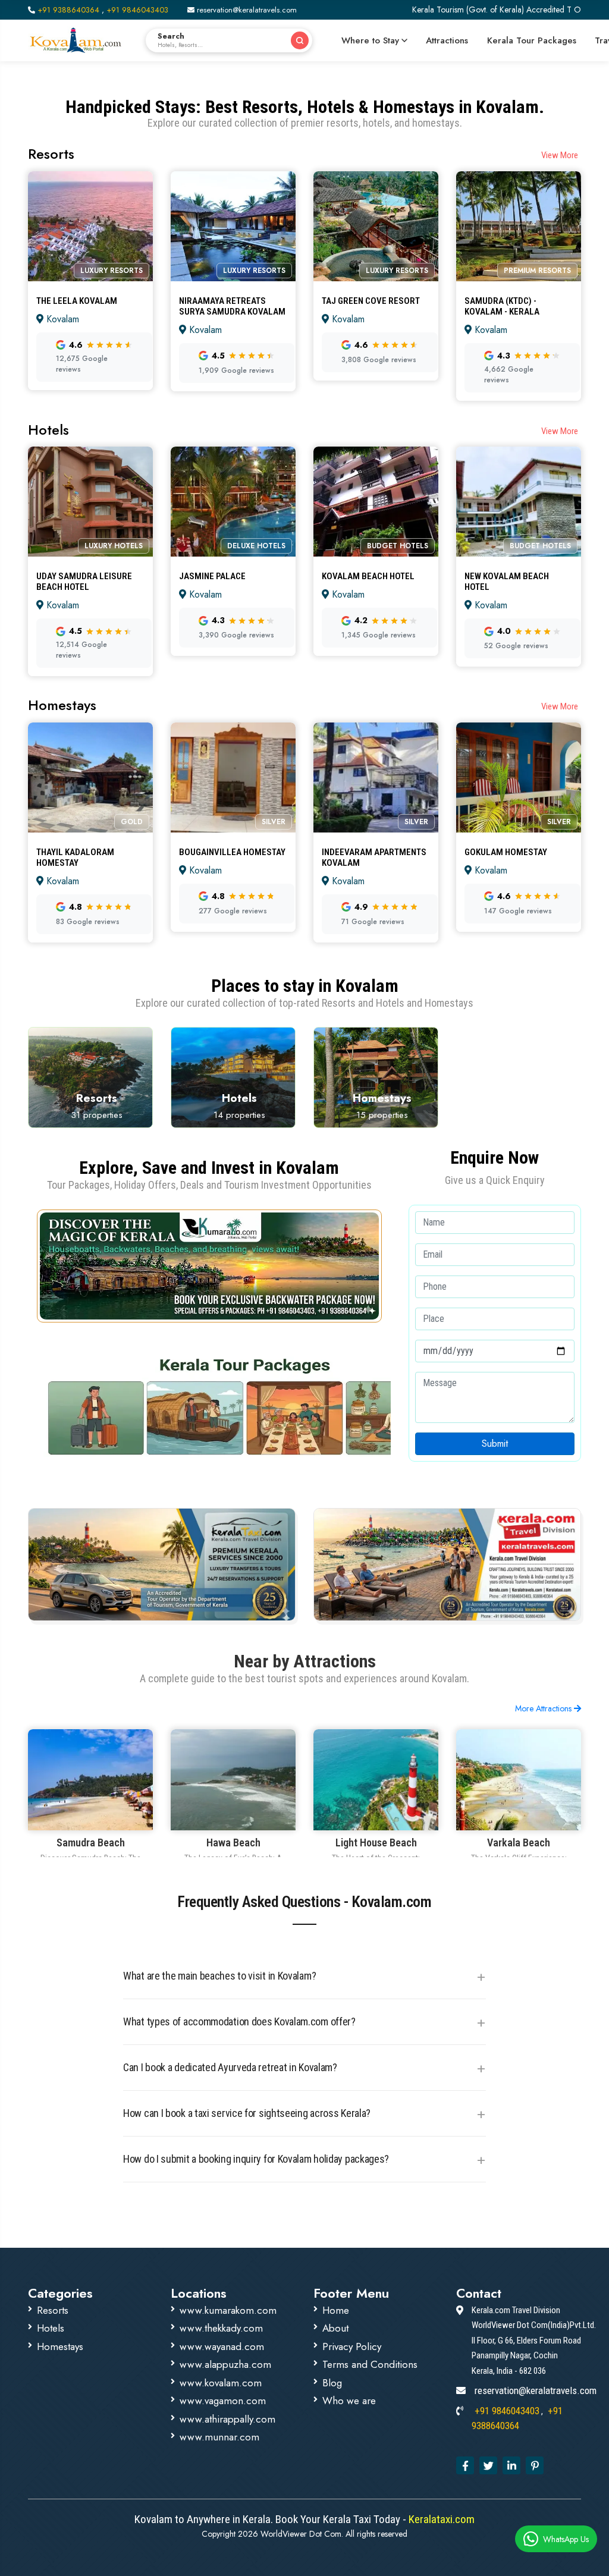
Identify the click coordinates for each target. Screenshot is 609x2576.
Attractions (447, 40)
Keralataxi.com (440, 2519)
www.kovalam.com (221, 2383)
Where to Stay (370, 40)
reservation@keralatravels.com (246, 10)
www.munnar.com (219, 2437)
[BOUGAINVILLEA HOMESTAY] (233, 840)
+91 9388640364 (68, 10)
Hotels (51, 2328)
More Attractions (544, 1708)
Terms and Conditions (370, 2364)
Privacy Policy (352, 2346)
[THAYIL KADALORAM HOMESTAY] (90, 840)
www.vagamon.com (223, 2401)
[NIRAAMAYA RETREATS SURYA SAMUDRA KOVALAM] (233, 293)
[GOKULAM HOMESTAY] (519, 840)
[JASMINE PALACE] (233, 569)
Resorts (53, 2310)
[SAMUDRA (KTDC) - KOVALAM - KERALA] (519, 293)
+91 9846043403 (137, 10)
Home (336, 2310)
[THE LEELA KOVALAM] (90, 293)
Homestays (60, 2346)
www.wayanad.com (222, 2346)
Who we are (349, 2401)
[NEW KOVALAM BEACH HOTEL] (519, 569)
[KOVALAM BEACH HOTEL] (376, 569)
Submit (495, 1443)
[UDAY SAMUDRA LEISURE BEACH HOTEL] (90, 569)
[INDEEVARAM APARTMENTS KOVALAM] (376, 840)
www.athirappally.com (227, 2419)
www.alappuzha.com (225, 2364)
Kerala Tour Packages (532, 40)
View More (560, 155)
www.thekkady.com (221, 2328)
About (335, 2328)
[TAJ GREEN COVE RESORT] (376, 293)
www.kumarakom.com (228, 2310)
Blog (332, 2383)
